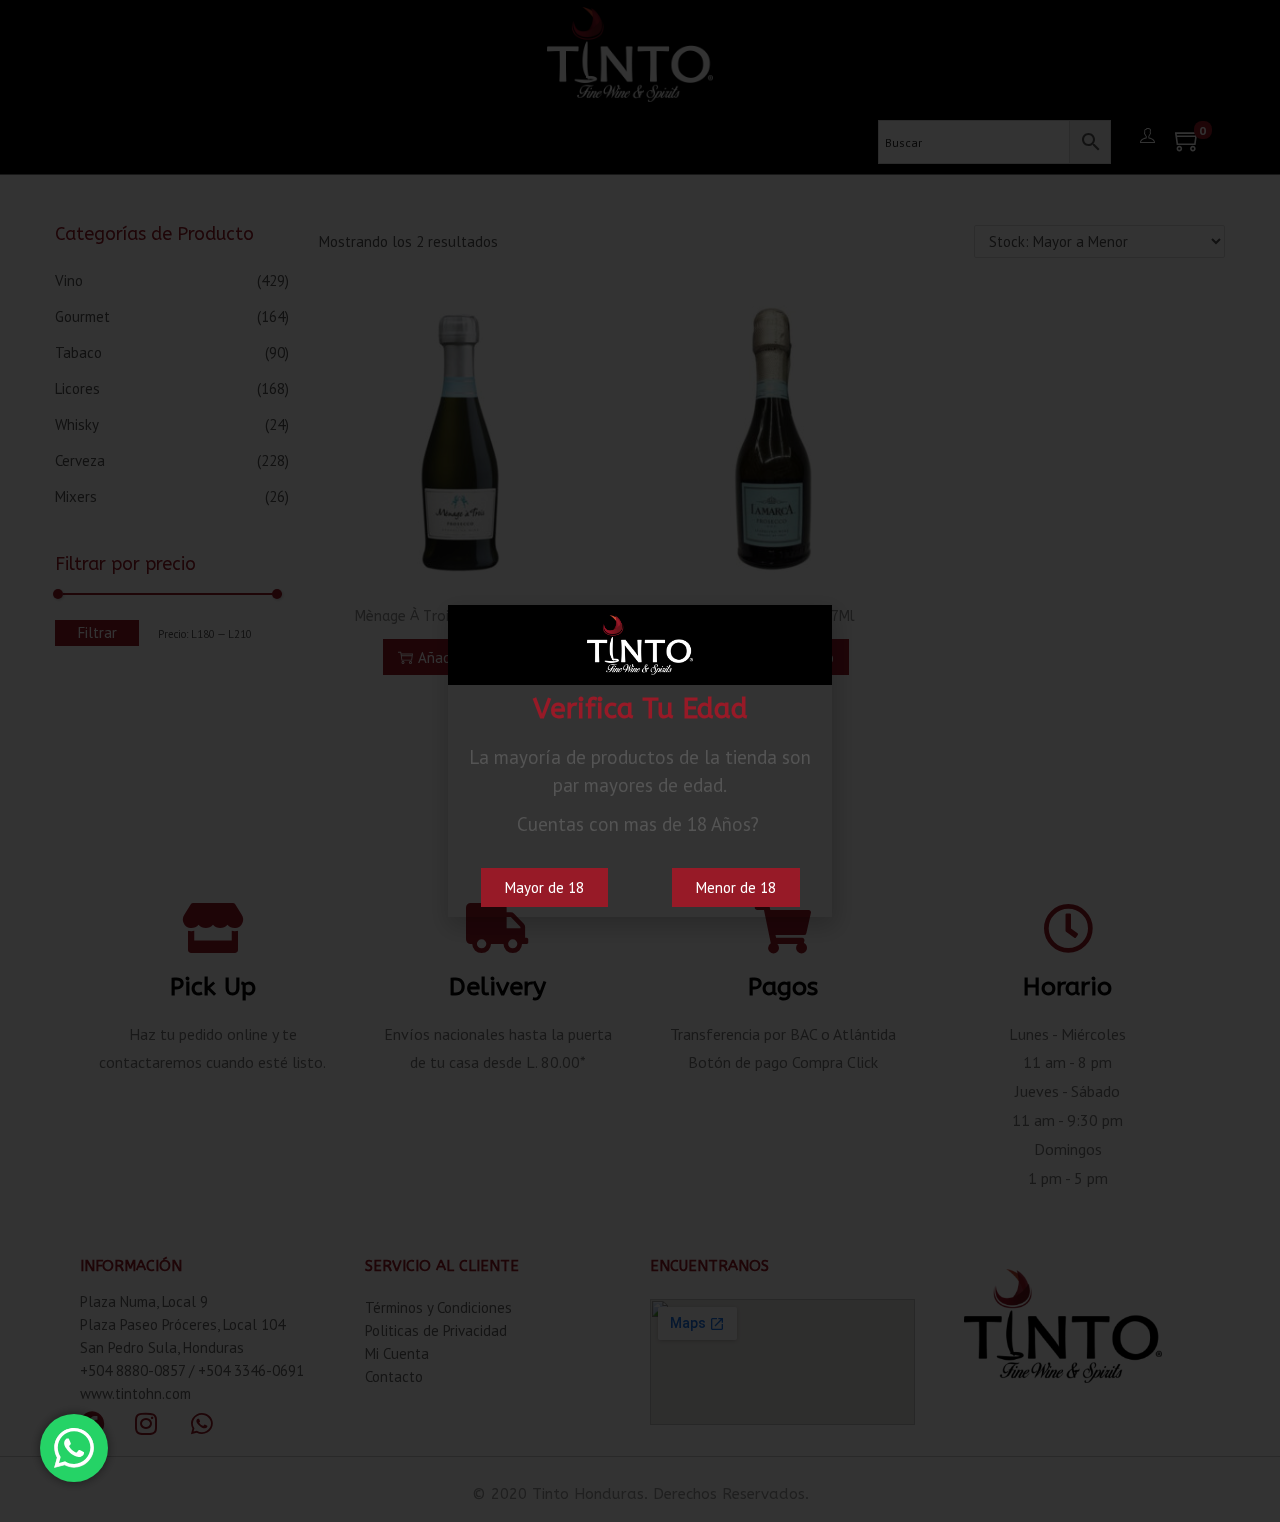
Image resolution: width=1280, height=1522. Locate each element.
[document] (640, 761)
